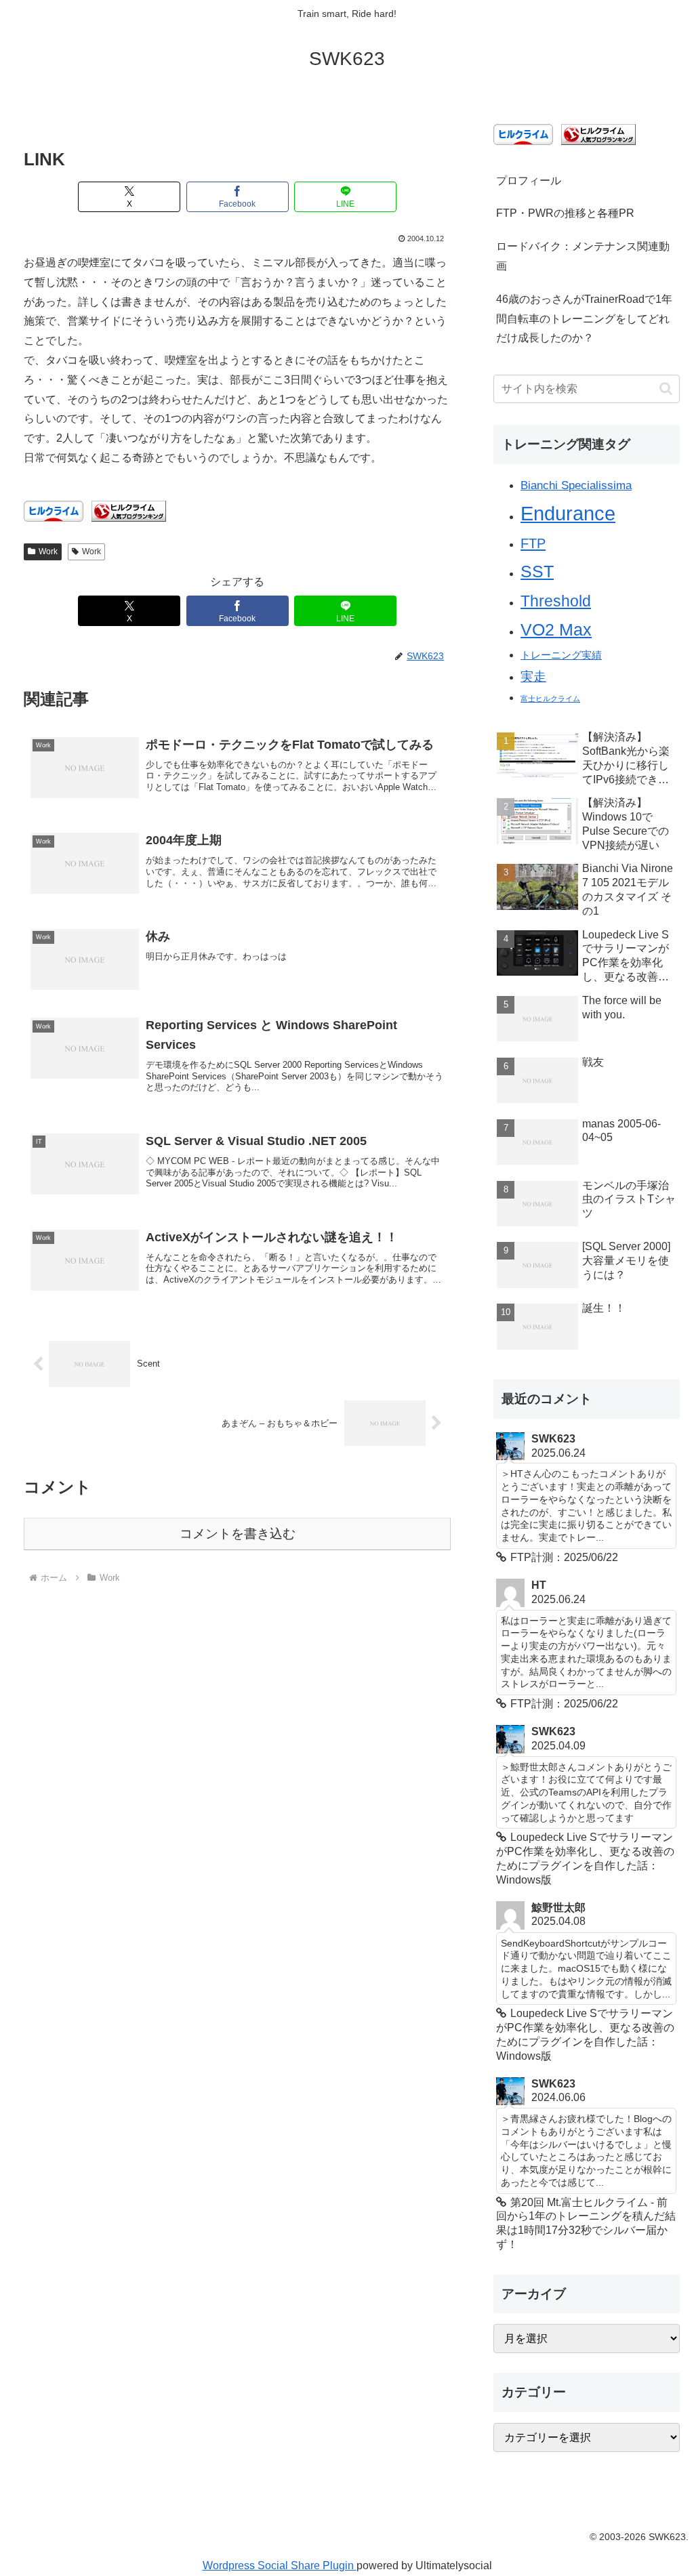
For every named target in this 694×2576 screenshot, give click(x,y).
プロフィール (529, 181)
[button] (666, 389)
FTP (533, 543)
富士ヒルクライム (550, 699)
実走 (533, 677)
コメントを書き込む (238, 1534)
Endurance (568, 513)
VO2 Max (556, 630)
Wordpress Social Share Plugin (280, 2565)
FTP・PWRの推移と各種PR (565, 213)
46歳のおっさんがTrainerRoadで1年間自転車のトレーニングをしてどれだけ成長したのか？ (584, 319)
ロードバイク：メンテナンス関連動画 (583, 256)
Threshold (556, 601)
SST (537, 571)
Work (48, 552)
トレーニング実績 (561, 655)
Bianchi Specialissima (576, 485)
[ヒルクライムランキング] (129, 511)
